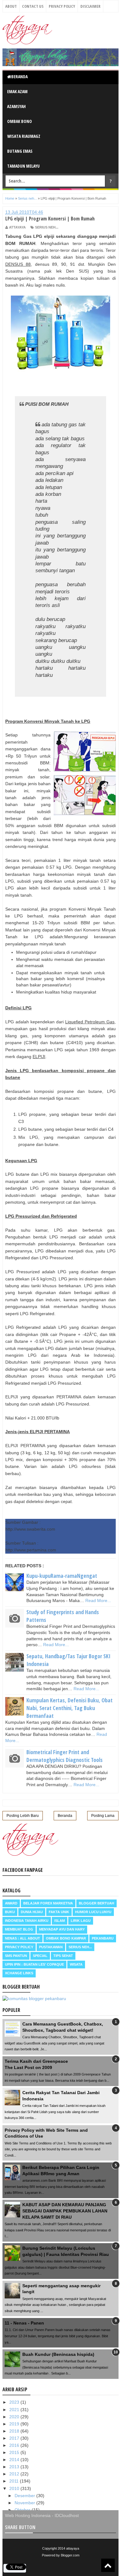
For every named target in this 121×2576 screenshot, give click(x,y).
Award (11, 1903)
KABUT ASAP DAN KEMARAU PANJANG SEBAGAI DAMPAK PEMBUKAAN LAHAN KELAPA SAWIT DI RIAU (65, 2211)
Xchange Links (19, 1973)
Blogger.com (70, 2555)
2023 (15, 2402)
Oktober (23, 2510)
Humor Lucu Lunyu (93, 1912)
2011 (15, 2481)
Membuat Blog (19, 1929)
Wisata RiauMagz (24, 136)
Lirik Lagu (81, 1921)
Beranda (19, 77)
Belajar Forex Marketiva (48, 1903)
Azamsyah (16, 106)
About (11, 6)
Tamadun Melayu (23, 166)
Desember (25, 2496)
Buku (10, 1912)
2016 (15, 2445)
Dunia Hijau (32, 1912)
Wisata (76, 1964)
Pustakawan (51, 1947)
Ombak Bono (20, 121)
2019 (15, 2424)
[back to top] (108, 2565)
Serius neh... (47, 227)
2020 (15, 2417)
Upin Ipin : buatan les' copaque (34, 1964)
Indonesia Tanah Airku (27, 1921)
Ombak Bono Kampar (66, 1938)
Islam (60, 1921)
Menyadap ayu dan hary (62, 1929)
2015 (15, 2452)
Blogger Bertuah (96, 1903)
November (25, 2503)
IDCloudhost (67, 2515)
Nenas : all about (22, 1938)
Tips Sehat (63, 1956)
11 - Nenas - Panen (24, 2323)
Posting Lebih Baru (23, 1816)
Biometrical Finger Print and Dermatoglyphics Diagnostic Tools (65, 1756)
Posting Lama (103, 1816)
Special (40, 1956)
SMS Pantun (16, 1956)
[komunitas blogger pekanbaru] (34, 1999)
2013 (15, 2467)
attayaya (73, 2548)
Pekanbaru (103, 1938)
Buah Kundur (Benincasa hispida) (58, 2354)
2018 (15, 2431)
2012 (15, 2474)
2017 (15, 2438)
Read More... (98, 1600)
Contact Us (33, 6)
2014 (15, 2460)
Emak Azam (17, 91)
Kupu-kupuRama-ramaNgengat (62, 1576)
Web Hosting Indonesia (28, 2515)
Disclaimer (90, 6)
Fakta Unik (59, 1912)
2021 (15, 2410)
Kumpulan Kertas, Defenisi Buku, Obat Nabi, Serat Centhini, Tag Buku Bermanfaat (69, 1708)
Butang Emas (20, 151)
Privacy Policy (62, 6)
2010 (15, 2488)
